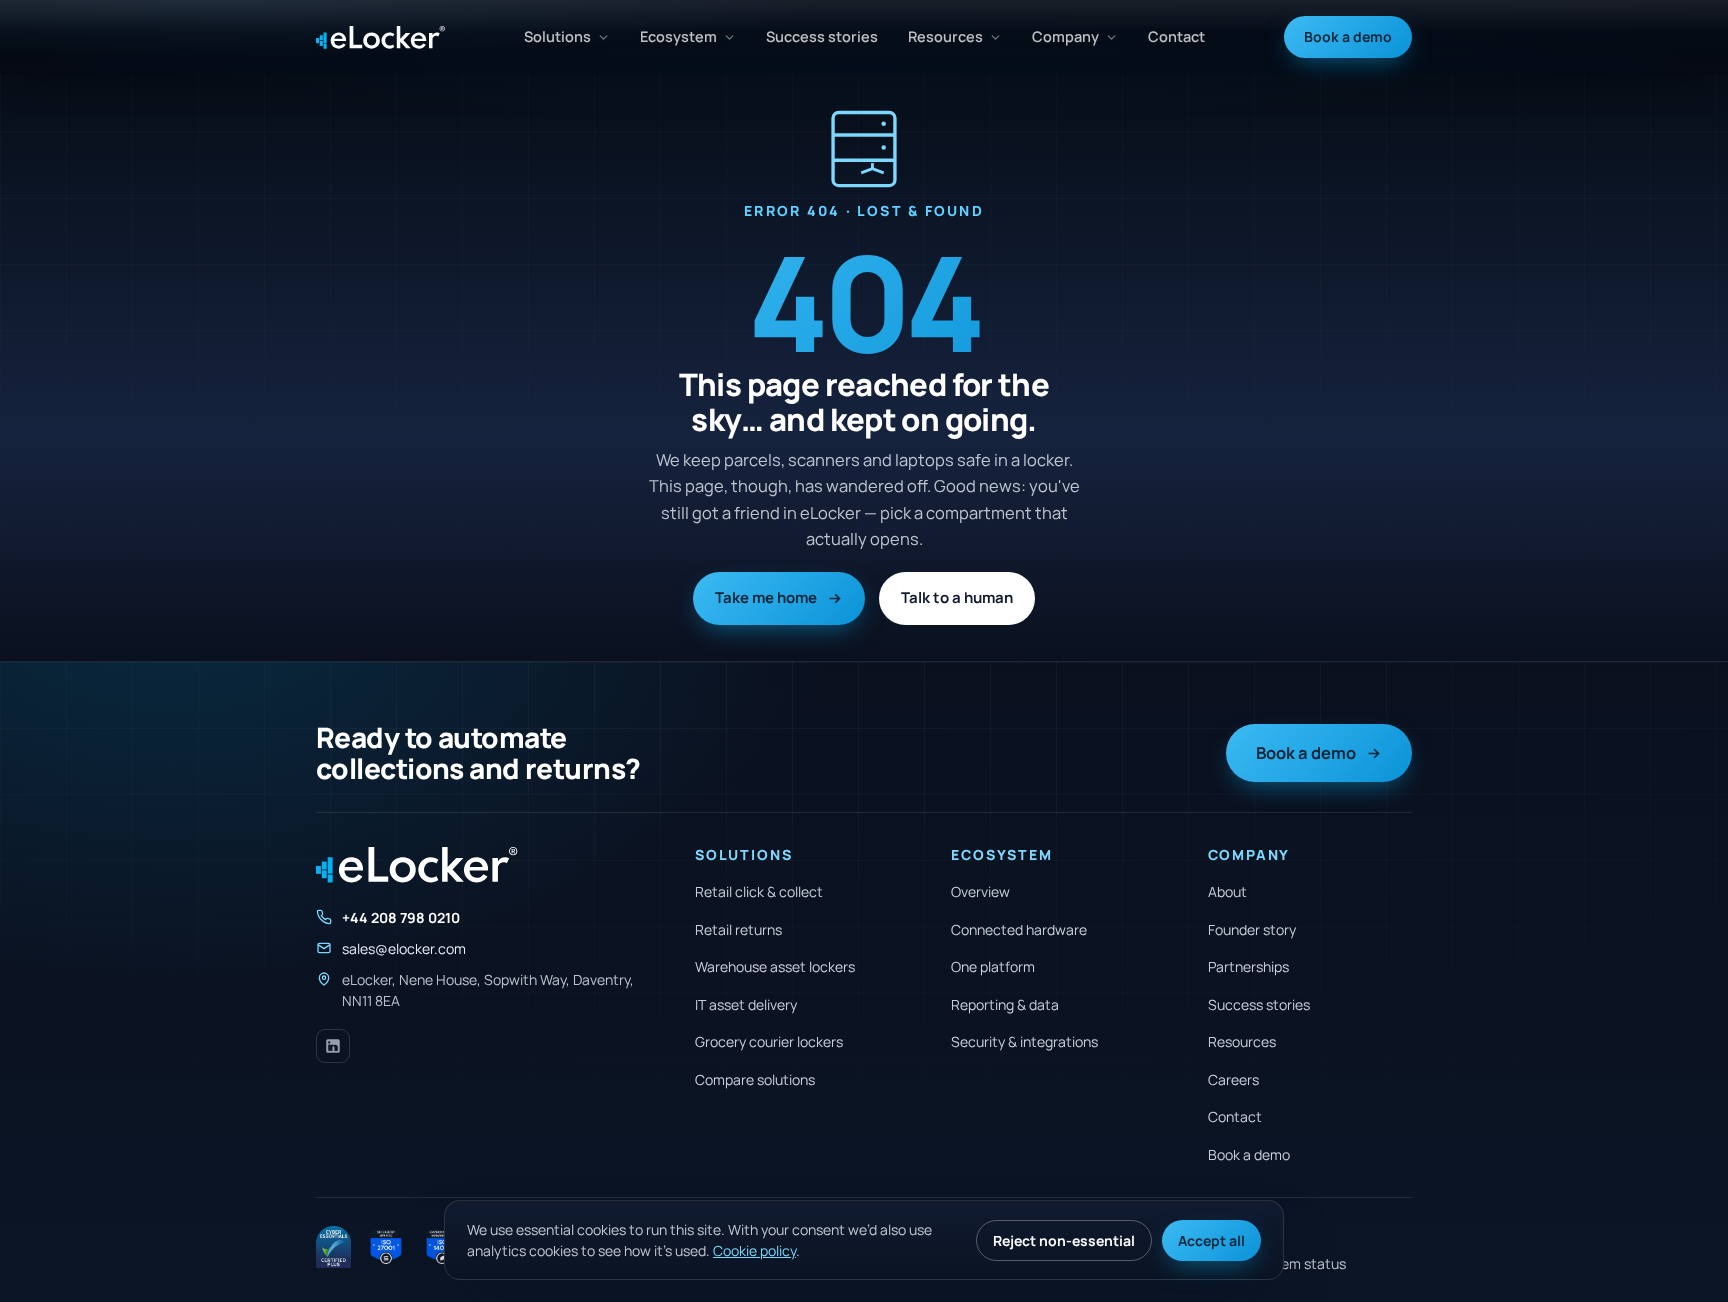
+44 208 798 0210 (401, 917)
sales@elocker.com (404, 948)
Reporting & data (1005, 1004)
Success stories (822, 36)
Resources (1242, 1041)
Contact (1176, 36)
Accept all (1211, 1240)
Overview (980, 891)
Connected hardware (1019, 929)
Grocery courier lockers (769, 1041)
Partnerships (1248, 966)
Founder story (1252, 929)
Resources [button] (945, 36)
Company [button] (1065, 36)
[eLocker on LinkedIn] (333, 1046)
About (1227, 891)
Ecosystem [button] (678, 36)
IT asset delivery (746, 1004)
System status (1299, 1263)
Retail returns (738, 929)
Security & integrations (1024, 1041)
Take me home (766, 597)
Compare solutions (755, 1079)
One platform (993, 966)
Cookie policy (754, 1250)
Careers (1233, 1079)
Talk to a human (957, 597)
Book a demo (1348, 36)
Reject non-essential (1064, 1240)
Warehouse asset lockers (775, 966)
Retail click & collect (759, 891)
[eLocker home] (380, 37)
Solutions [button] (557, 36)
